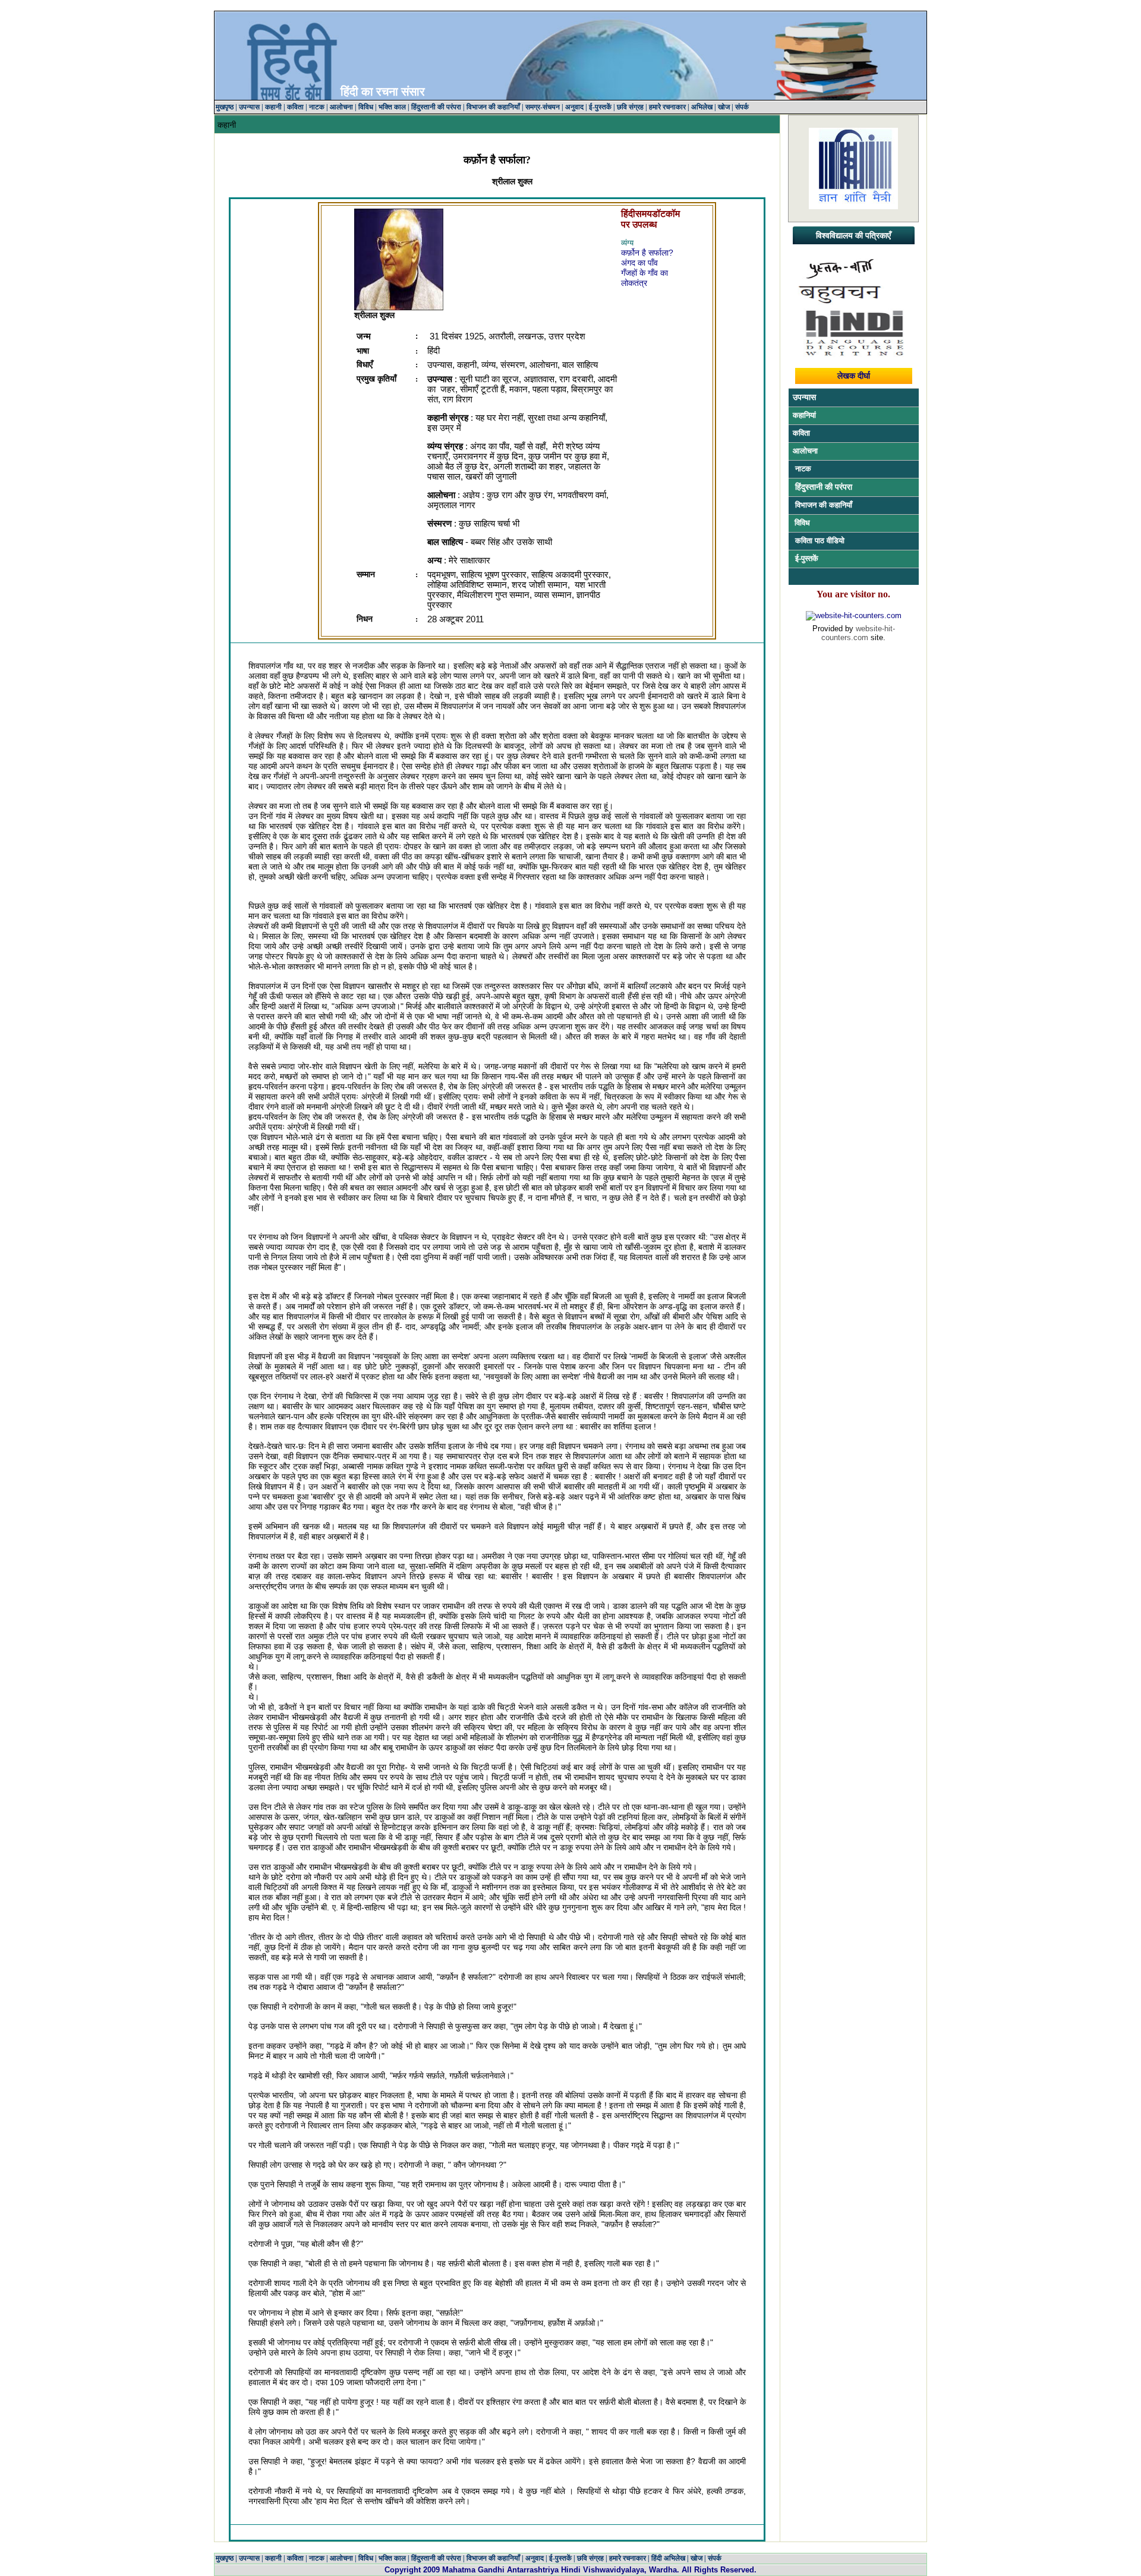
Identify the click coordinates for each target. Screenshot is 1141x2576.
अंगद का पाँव (639, 263)
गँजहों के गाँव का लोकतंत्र (644, 278)
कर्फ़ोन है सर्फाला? (647, 253)
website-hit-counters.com (858, 633)
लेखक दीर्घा (854, 376)
